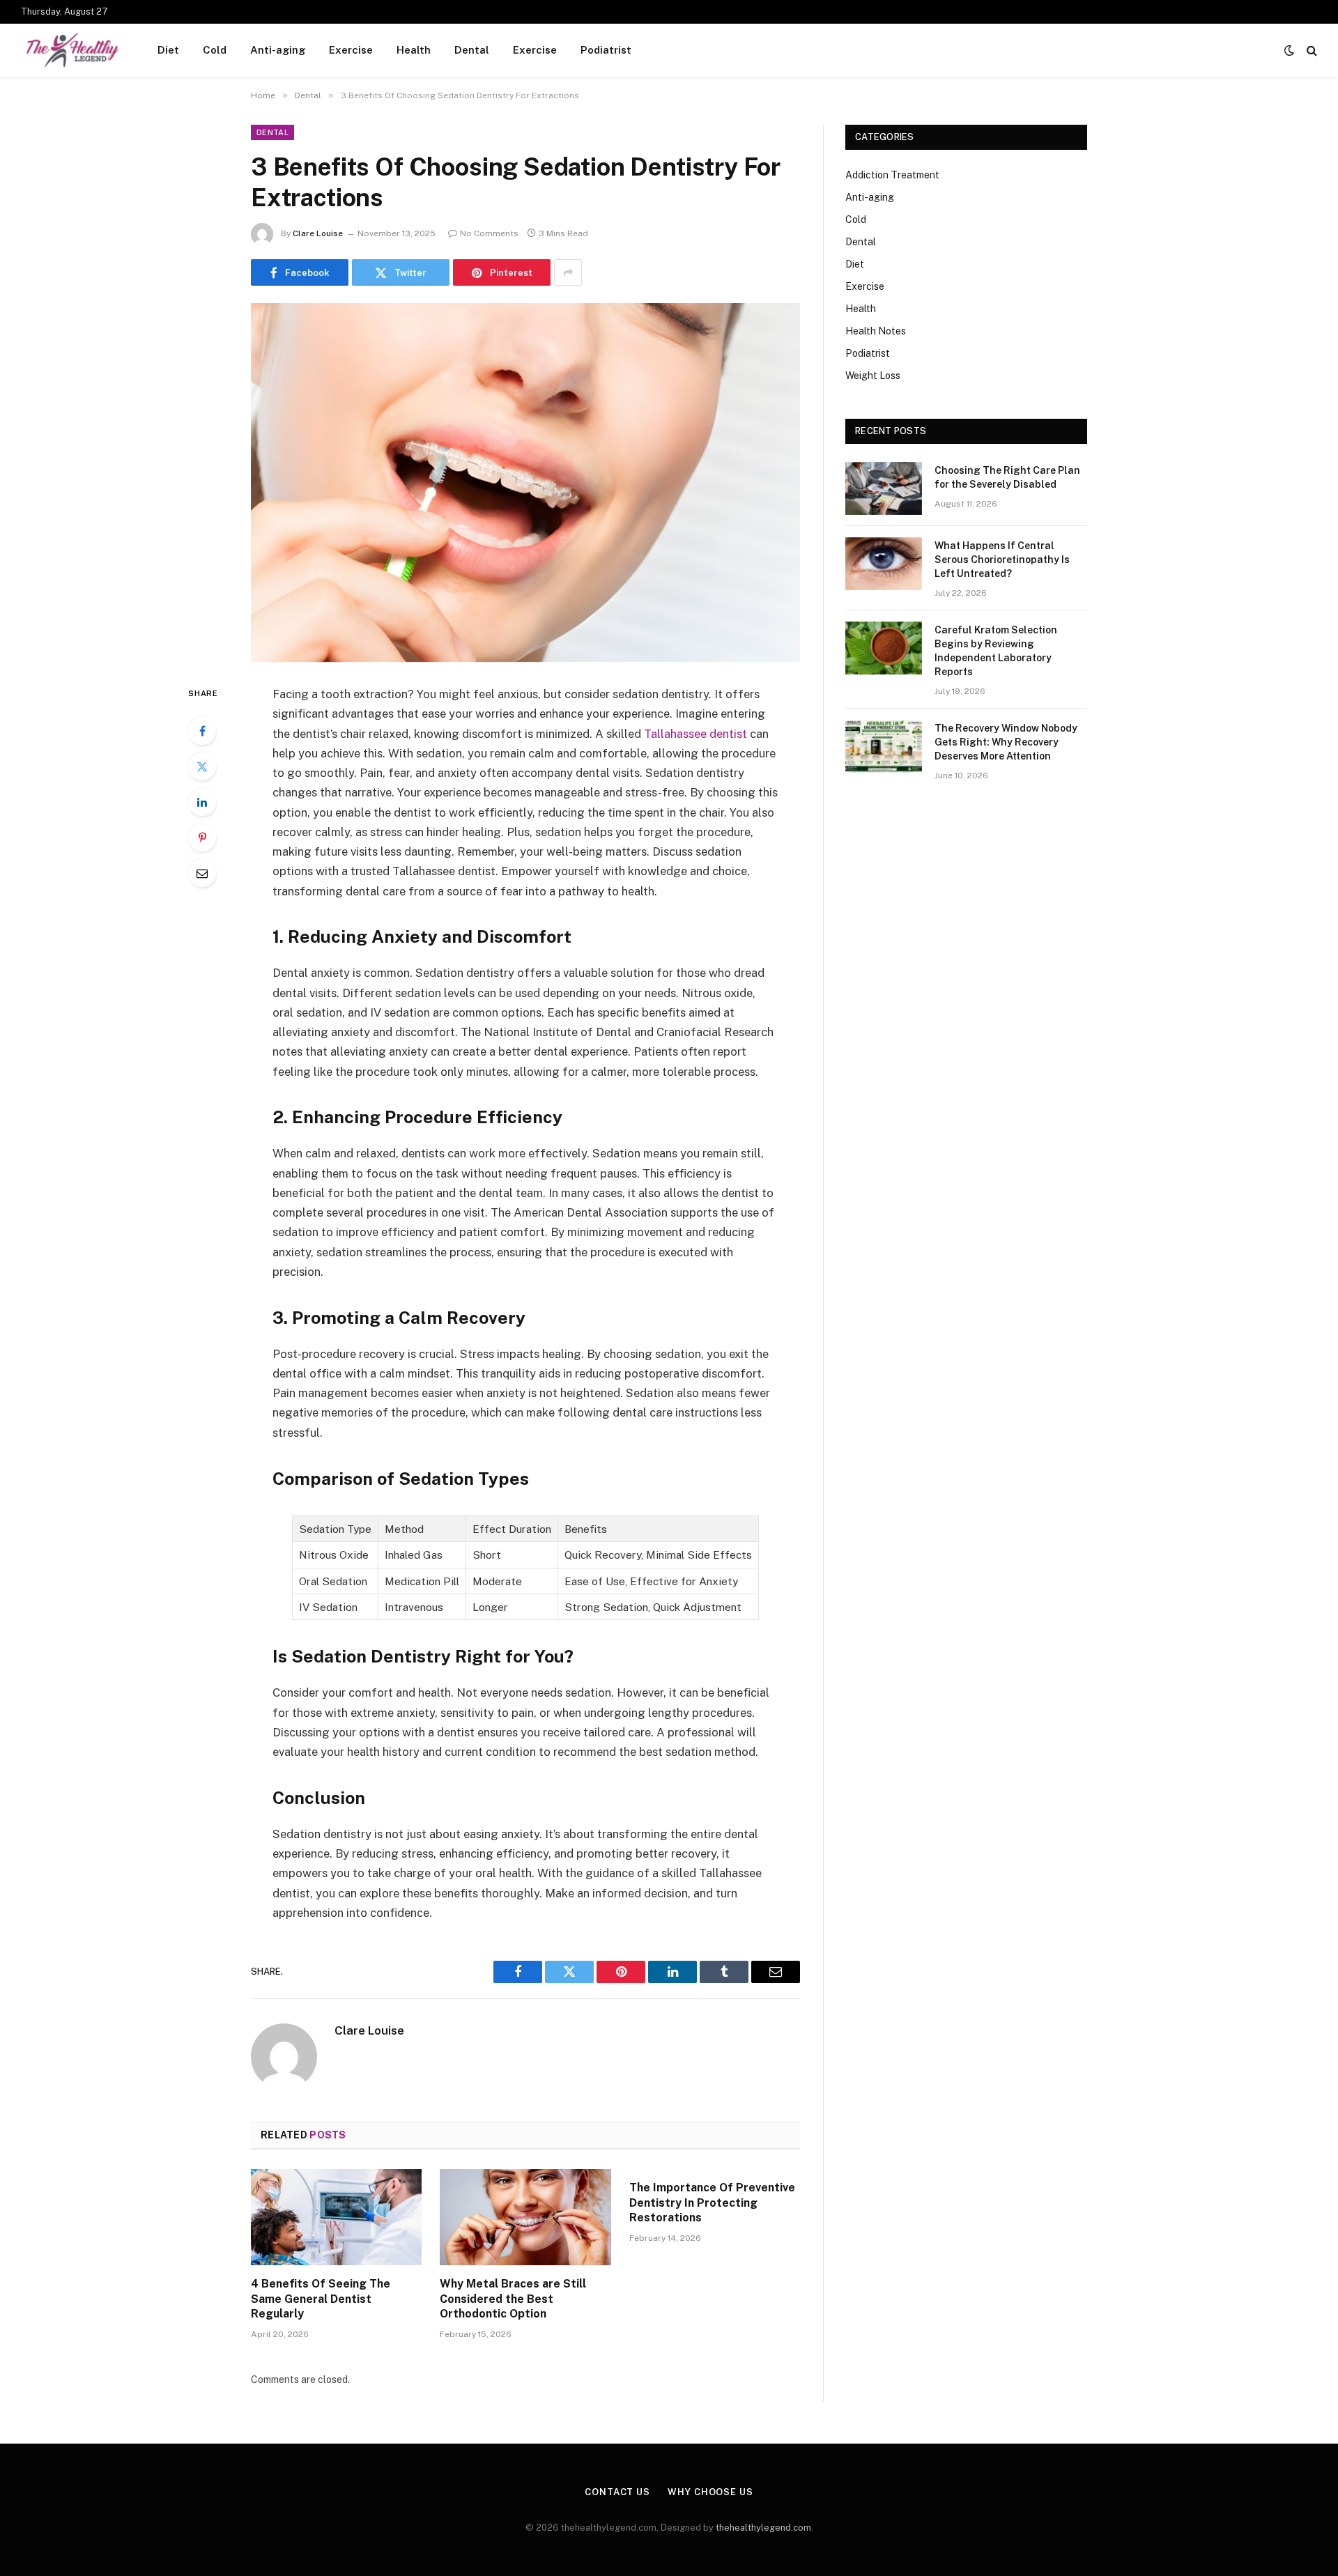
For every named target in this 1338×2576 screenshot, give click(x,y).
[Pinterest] (202, 838)
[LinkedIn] (202, 802)
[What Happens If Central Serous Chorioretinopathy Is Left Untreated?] (884, 564)
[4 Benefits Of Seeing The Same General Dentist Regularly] (336, 2217)
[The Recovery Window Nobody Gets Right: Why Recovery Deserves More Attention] (884, 746)
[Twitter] (202, 766)
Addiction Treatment (892, 175)
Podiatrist (606, 50)
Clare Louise (318, 233)
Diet (168, 50)
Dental (472, 50)
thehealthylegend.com (763, 2528)
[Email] (202, 873)
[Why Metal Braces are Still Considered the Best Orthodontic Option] (525, 2217)
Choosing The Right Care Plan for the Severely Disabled (1007, 477)
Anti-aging (278, 50)
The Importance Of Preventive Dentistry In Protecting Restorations (712, 2203)
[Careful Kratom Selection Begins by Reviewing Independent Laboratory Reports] (884, 648)
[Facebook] (202, 731)
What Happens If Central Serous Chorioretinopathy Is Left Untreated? (1002, 560)
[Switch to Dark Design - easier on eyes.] (1289, 50)
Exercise (351, 50)
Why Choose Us (710, 2492)
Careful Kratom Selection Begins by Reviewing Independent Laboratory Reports (996, 651)
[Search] (1310, 51)
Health (414, 50)
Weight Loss (873, 376)
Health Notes (876, 331)
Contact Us (617, 2492)
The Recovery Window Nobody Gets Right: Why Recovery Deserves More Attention (1006, 742)
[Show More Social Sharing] (568, 272)
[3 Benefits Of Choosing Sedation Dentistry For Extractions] (525, 483)
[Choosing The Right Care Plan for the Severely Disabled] (884, 488)
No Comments (489, 233)
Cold (215, 50)
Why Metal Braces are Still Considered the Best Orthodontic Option (513, 2299)
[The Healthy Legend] (71, 50)
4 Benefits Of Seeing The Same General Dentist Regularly (321, 2299)
